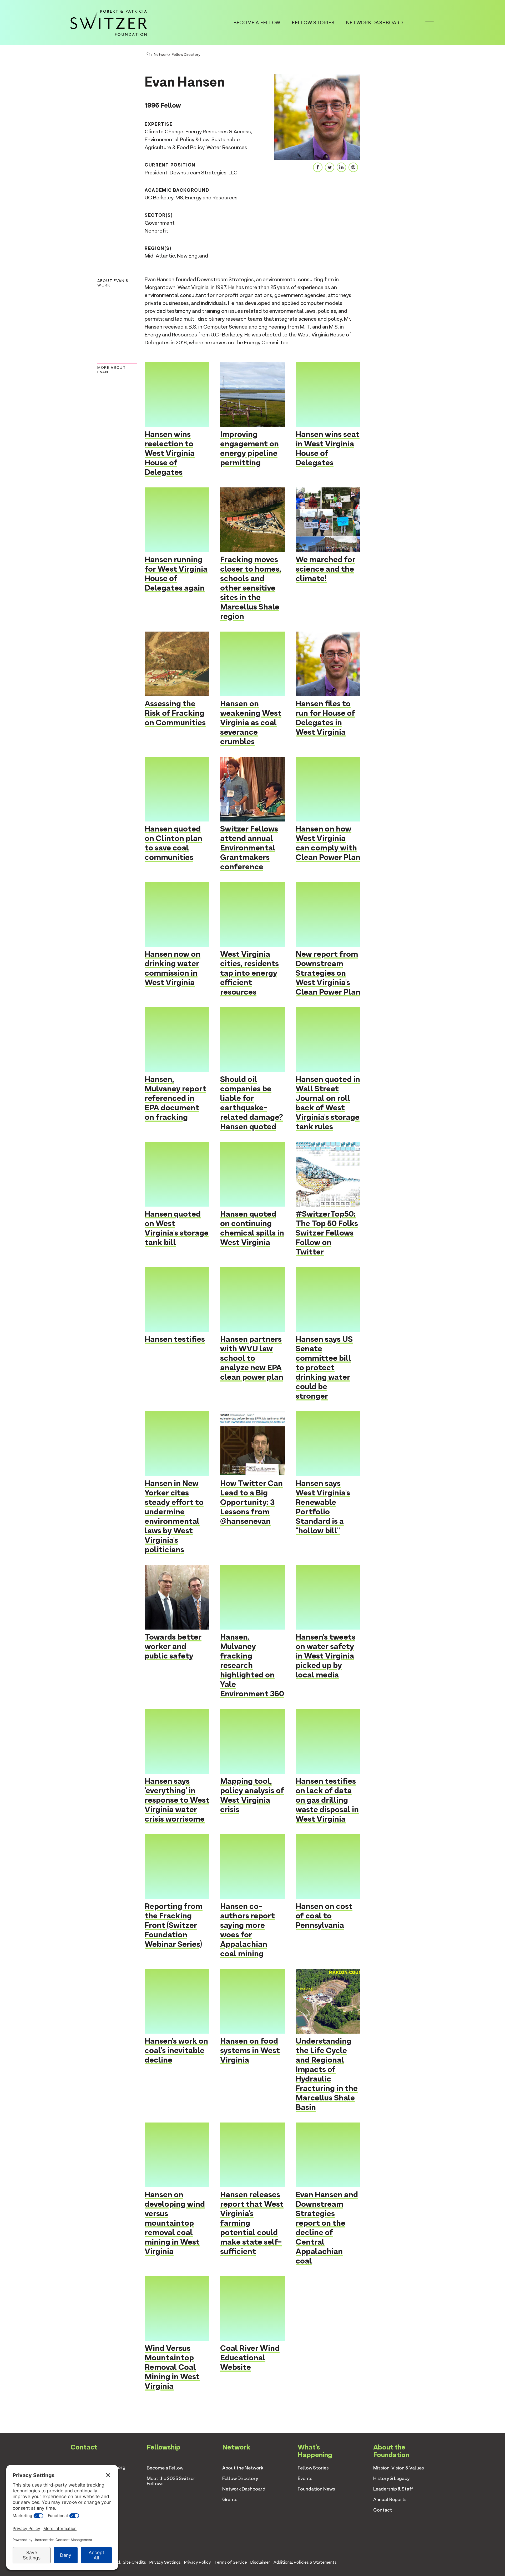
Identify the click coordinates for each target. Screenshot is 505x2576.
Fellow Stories (313, 22)
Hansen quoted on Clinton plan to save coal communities (173, 843)
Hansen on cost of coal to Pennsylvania (324, 1916)
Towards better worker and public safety (173, 1646)
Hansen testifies (175, 1339)
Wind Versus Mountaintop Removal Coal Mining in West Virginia (172, 2367)
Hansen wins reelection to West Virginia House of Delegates (170, 453)
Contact (383, 2510)
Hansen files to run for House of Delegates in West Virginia (325, 718)
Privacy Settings (165, 2562)
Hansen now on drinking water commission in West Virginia (173, 968)
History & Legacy (392, 2478)
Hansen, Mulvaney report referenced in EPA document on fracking (175, 1098)
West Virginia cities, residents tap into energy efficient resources (249, 973)
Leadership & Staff (393, 2489)
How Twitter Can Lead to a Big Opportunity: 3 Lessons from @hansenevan (251, 1502)
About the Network (243, 2468)
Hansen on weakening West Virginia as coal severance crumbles (251, 722)
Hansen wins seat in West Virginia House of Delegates (328, 448)
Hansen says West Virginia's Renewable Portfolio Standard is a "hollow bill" (323, 1507)
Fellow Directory (186, 54)
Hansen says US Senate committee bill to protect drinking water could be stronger (324, 1367)
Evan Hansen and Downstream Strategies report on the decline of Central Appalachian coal (327, 2228)
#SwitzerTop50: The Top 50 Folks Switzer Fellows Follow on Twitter (327, 1233)
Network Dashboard (375, 22)
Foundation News (316, 2489)
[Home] (109, 22)
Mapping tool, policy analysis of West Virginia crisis (252, 1795)
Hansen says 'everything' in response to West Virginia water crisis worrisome (177, 1800)
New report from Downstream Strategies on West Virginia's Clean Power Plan (328, 973)
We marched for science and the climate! (325, 569)
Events (305, 2478)
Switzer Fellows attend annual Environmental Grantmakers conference (249, 848)
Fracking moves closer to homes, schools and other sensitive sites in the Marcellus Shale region (251, 588)
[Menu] (430, 22)
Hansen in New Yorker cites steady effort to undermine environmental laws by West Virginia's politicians (174, 1516)
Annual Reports (390, 2499)
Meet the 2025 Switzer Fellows (171, 2481)
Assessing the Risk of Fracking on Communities (175, 713)
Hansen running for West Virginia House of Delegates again (176, 574)
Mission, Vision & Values (399, 2468)
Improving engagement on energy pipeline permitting (249, 448)
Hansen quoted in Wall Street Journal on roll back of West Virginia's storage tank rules (328, 1103)
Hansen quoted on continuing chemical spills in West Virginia (252, 1228)
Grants (230, 2499)
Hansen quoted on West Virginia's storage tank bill (177, 1228)
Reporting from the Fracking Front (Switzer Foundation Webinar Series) (174, 1925)
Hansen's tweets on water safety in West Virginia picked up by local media (325, 1656)
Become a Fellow (257, 22)
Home (148, 54)
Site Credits (134, 2562)
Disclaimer (260, 2562)
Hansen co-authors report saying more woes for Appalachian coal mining (248, 1930)
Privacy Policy (198, 2562)
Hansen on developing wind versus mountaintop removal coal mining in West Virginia (175, 2223)
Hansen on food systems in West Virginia (250, 2050)
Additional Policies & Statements (305, 2562)
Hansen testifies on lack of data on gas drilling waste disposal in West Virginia (327, 1800)
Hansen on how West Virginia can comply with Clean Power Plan (328, 843)
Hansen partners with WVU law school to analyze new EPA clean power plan (252, 1358)
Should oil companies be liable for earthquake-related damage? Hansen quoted (252, 1103)
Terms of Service (231, 2562)
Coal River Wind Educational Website (250, 2358)
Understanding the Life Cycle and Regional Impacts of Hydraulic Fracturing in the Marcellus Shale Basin (327, 2074)
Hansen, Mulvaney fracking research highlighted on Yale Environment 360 (252, 1665)
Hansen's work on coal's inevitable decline (176, 2050)
